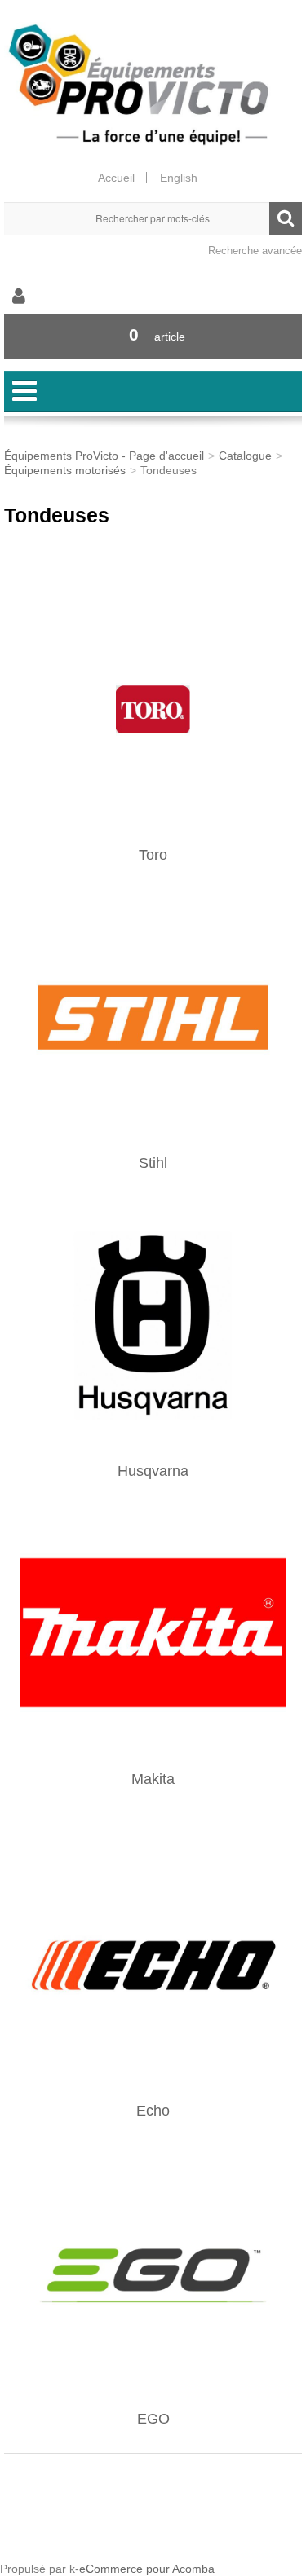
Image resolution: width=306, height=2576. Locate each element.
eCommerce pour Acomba (147, 2569)
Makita (153, 1779)
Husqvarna (153, 1471)
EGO (153, 2419)
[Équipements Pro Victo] (153, 85)
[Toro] (153, 708)
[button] (153, 336)
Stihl (153, 1163)
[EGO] (153, 2272)
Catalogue (245, 456)
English (179, 178)
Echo (153, 2111)
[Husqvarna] (153, 1324)
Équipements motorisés (65, 470)
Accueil (116, 178)
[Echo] (153, 1964)
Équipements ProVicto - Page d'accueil (104, 456)
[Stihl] (153, 1016)
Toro (153, 855)
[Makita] (153, 1632)
